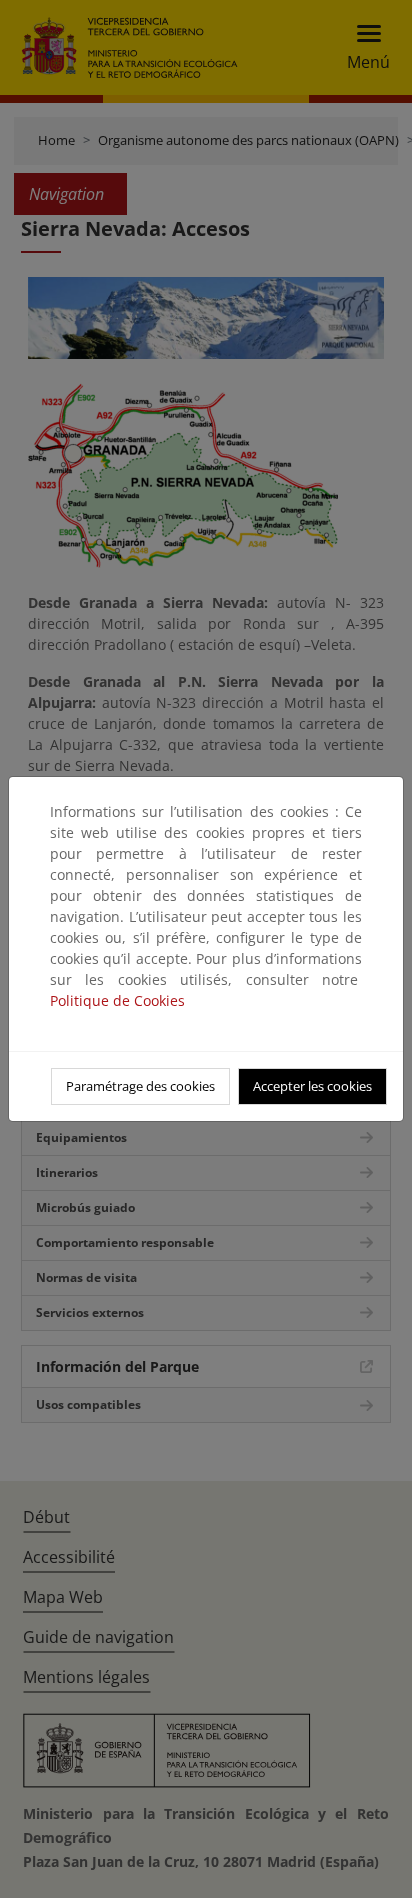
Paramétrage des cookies (140, 1086)
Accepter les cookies (312, 1086)
